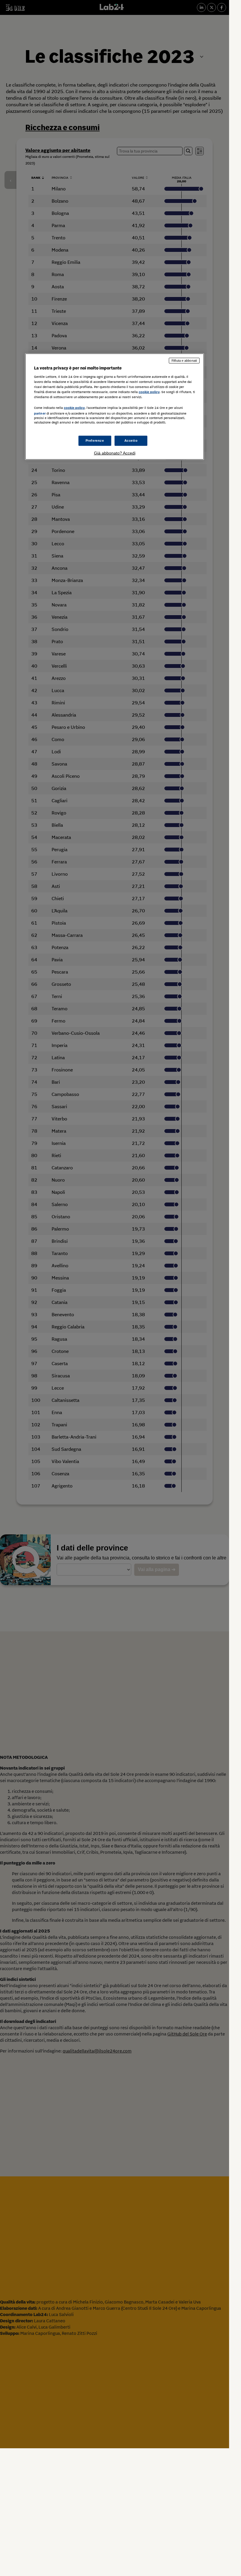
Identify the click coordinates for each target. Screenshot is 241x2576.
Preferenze (95, 440)
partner (40, 413)
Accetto (131, 440)
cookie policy (149, 392)
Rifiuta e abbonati (184, 361)
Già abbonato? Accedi (115, 453)
